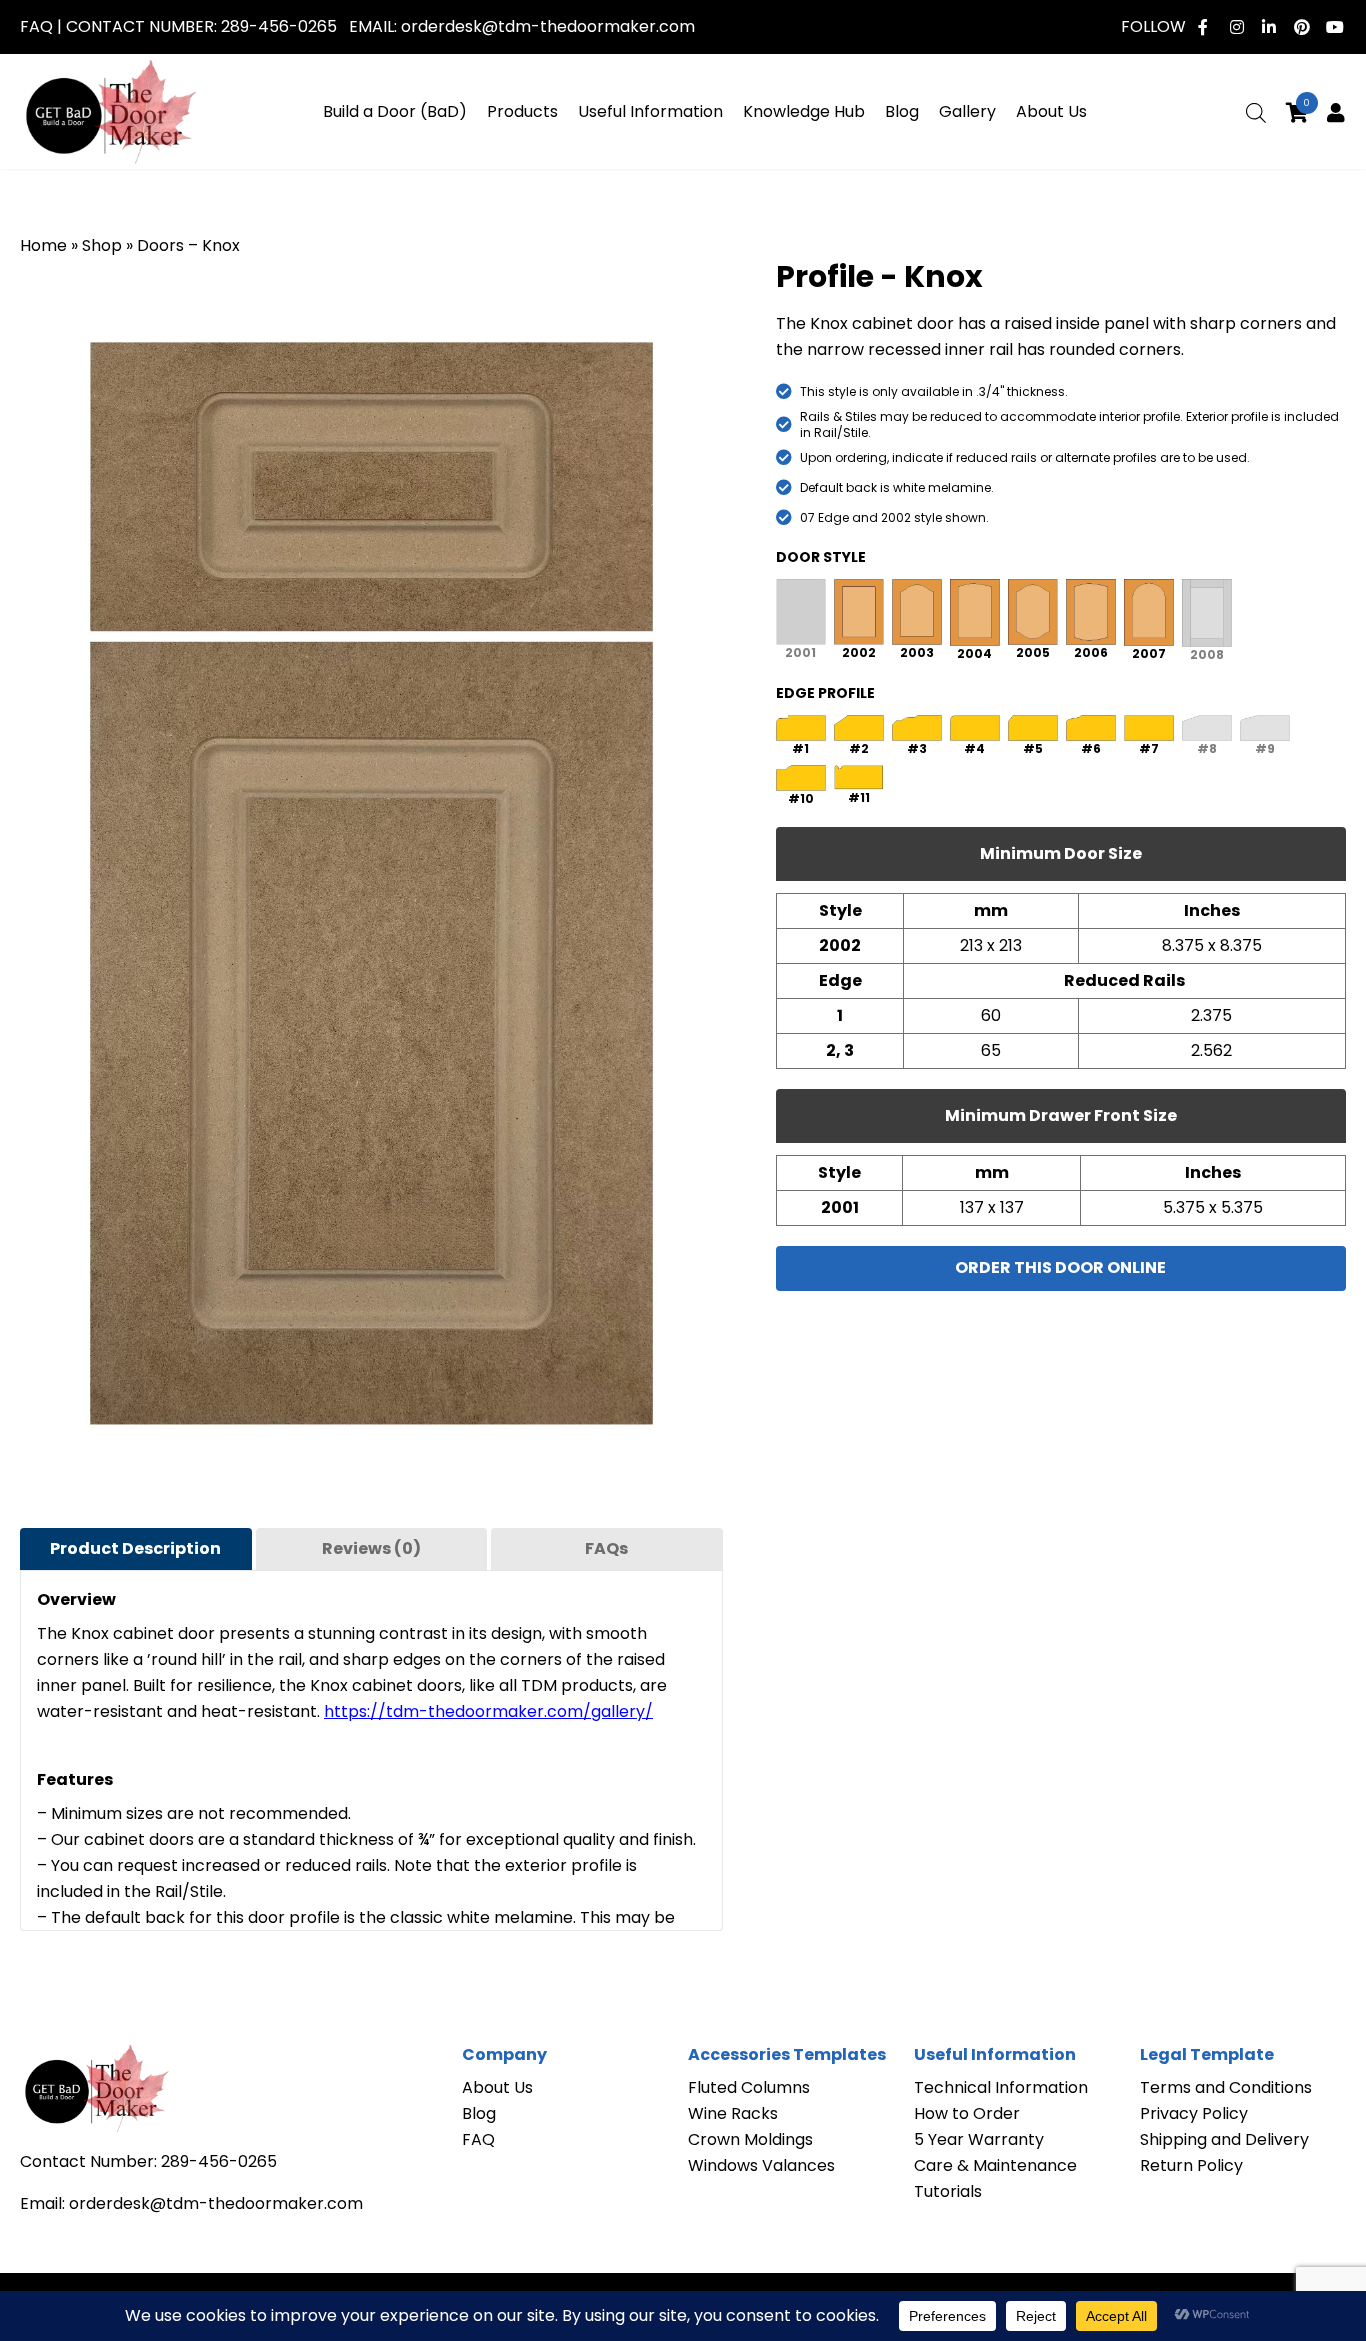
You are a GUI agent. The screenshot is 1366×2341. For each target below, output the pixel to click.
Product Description (135, 1548)
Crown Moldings (750, 2139)
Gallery (967, 111)
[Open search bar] (1256, 113)
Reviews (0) (371, 1548)
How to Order (967, 2113)
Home (43, 245)
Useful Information (650, 111)
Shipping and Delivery (1224, 2139)
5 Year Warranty (979, 2139)
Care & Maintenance (995, 2165)
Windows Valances (761, 2165)
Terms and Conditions (1226, 2087)
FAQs (606, 1548)
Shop (102, 245)
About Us (1051, 111)
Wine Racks (733, 2113)
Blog (902, 111)
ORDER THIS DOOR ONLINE (1060, 1267)
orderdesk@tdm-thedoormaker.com (548, 26)
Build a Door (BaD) (395, 111)
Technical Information (1001, 2087)
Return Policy (1191, 2165)
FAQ (36, 26)
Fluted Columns (749, 2087)
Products (522, 111)
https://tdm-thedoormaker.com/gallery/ (488, 1711)
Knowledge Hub (804, 111)
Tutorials (948, 2191)
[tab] (136, 1549)
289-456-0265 (279, 26)
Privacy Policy (1194, 2113)
